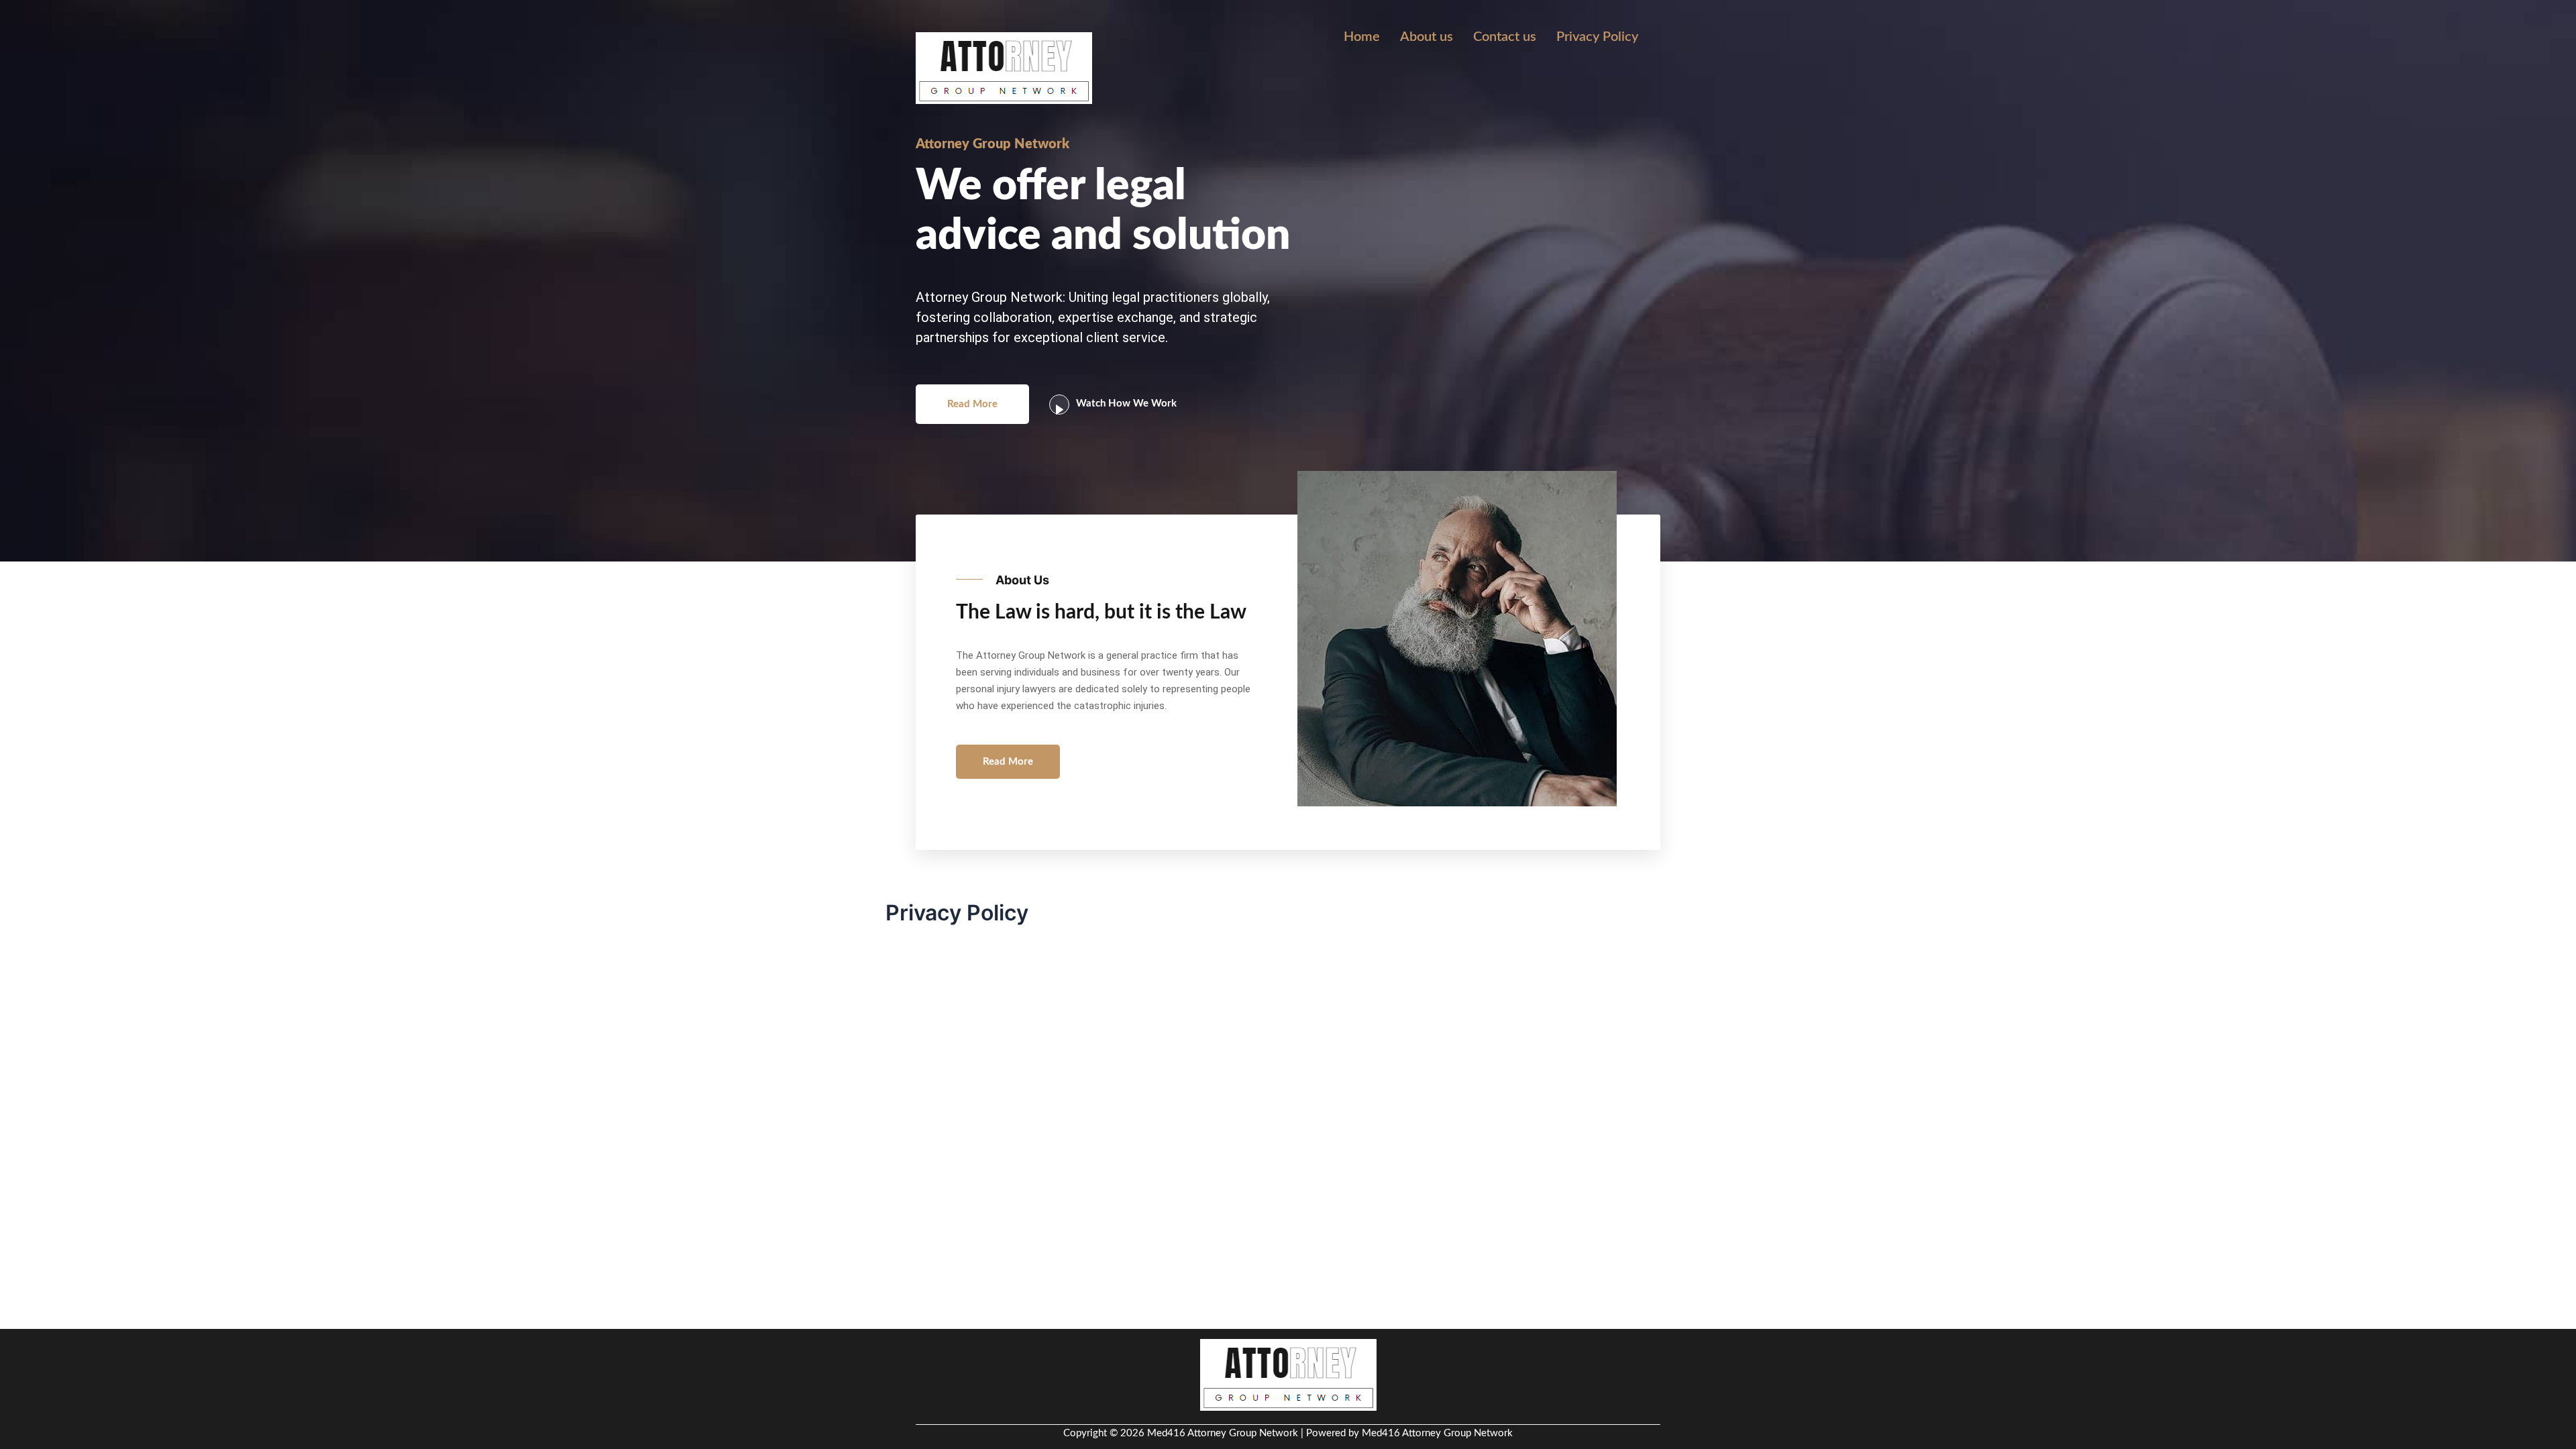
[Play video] (1059, 405)
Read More (972, 404)
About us (1427, 37)
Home (1362, 37)
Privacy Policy (1597, 37)
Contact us (1505, 37)
